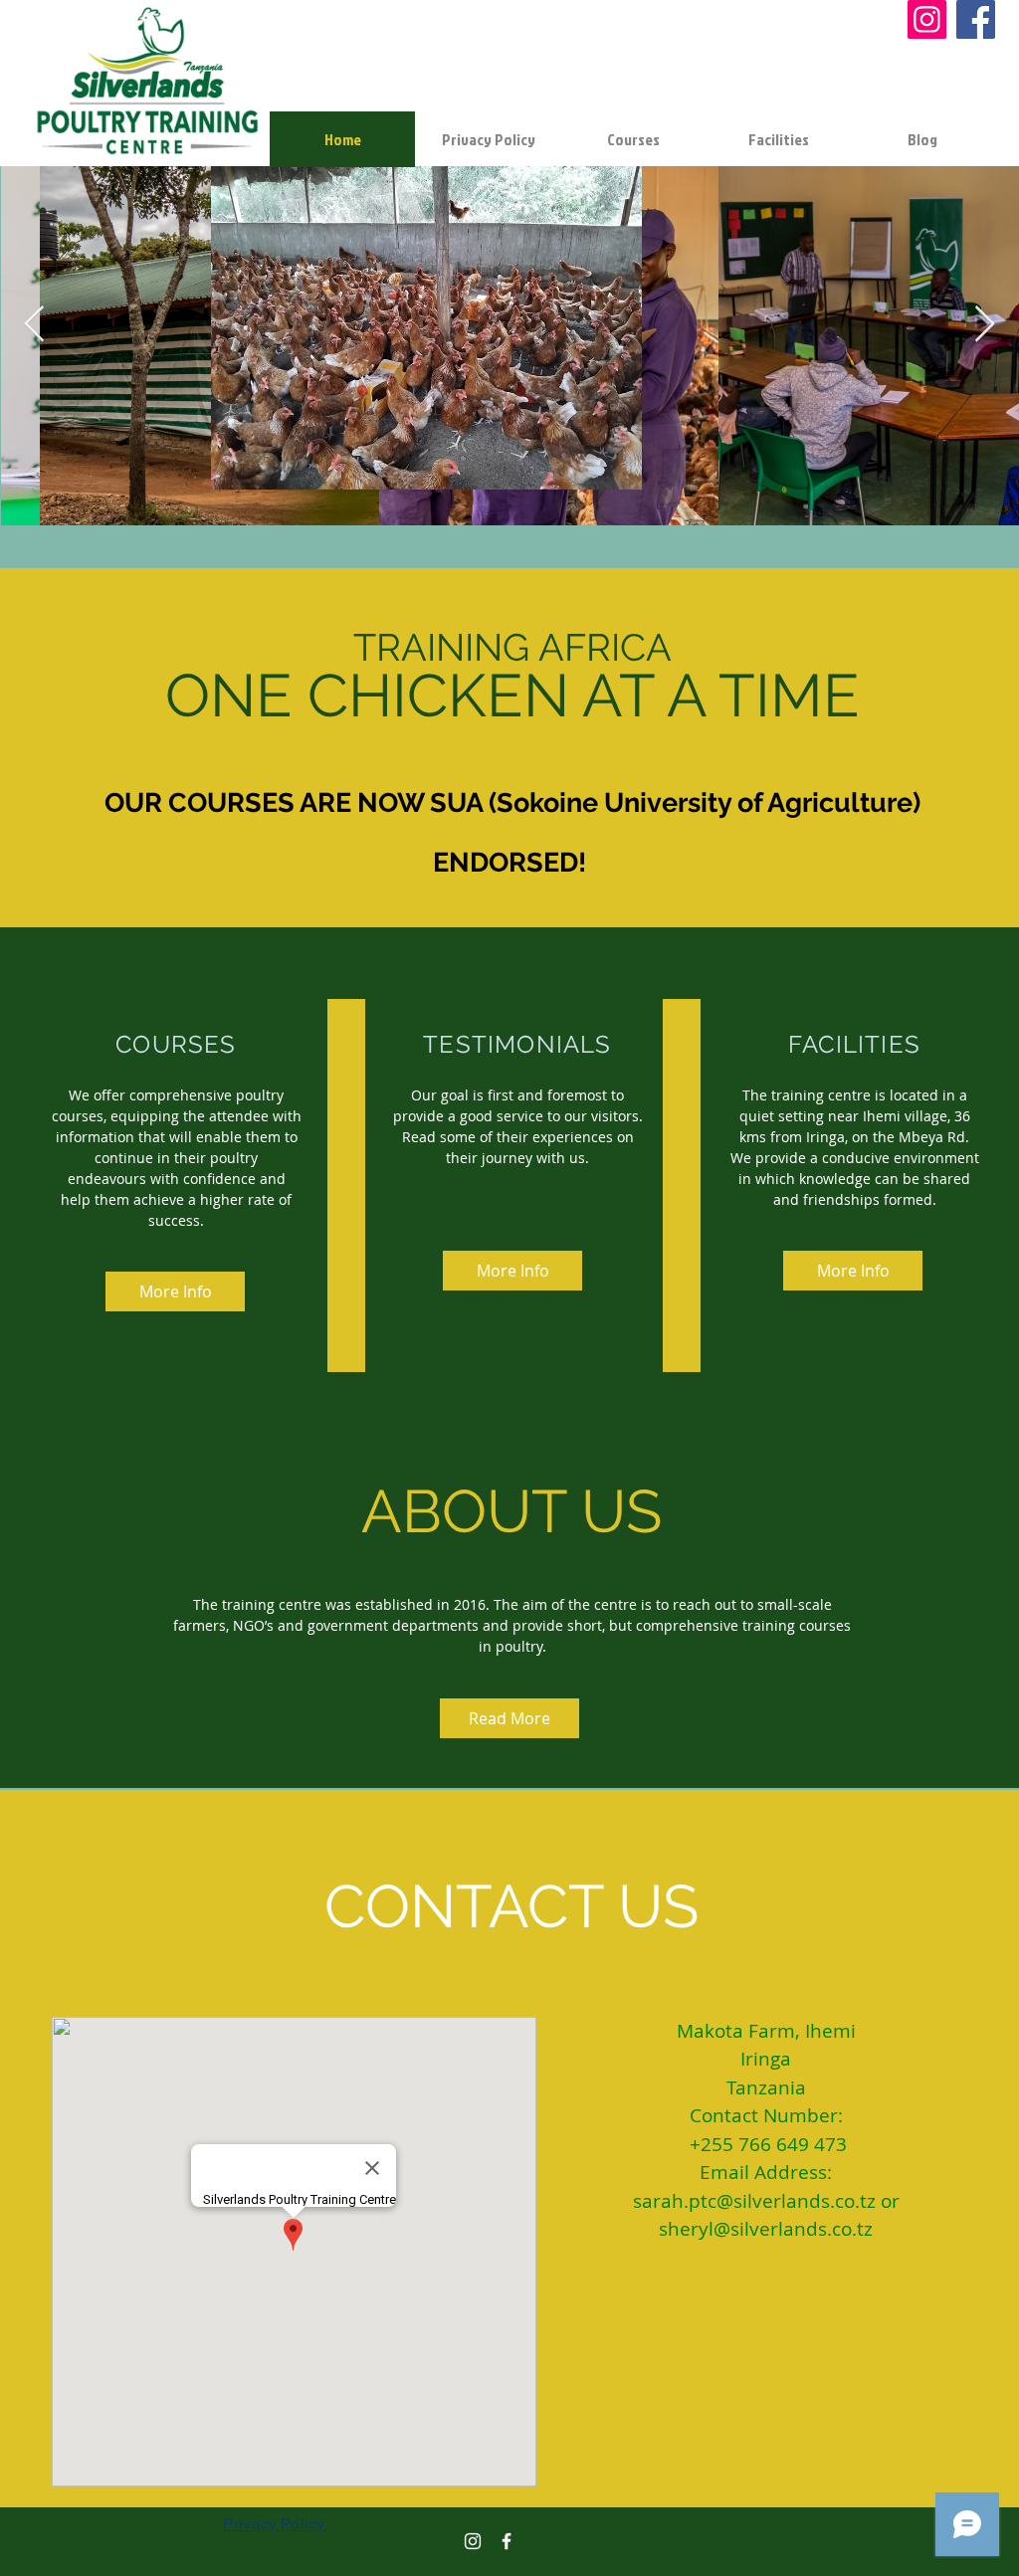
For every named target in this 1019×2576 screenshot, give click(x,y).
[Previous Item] (34, 325)
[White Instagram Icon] (473, 2541)
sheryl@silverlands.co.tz (766, 2229)
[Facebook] (976, 19)
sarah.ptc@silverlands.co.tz (754, 2201)
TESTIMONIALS (517, 1044)
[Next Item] (985, 325)
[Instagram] (927, 19)
